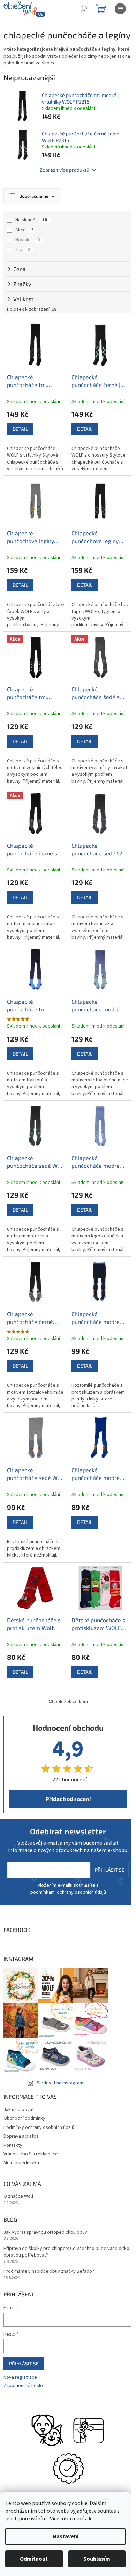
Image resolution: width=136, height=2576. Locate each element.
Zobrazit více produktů (65, 170)
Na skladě (31, 220)
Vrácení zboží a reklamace (31, 2154)
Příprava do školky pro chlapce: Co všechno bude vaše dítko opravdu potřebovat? (66, 2252)
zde (89, 2519)
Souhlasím (97, 2559)
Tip (23, 250)
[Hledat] (84, 9)
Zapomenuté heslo (23, 2386)
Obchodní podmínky (24, 2118)
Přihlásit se (110, 1870)
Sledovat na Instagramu (61, 2083)
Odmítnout (34, 2559)
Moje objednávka (21, 2163)
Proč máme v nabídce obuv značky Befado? (49, 2271)
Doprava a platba (21, 2136)
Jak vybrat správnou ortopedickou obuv (45, 2233)
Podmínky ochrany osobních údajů (39, 2127)
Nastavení (66, 2536)
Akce (25, 230)
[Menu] (120, 9)
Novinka (28, 240)
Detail (20, 429)
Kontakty (13, 2145)
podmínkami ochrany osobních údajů (68, 1892)
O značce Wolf (18, 2197)
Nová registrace (20, 2377)
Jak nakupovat (19, 2110)
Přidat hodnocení (68, 1799)
